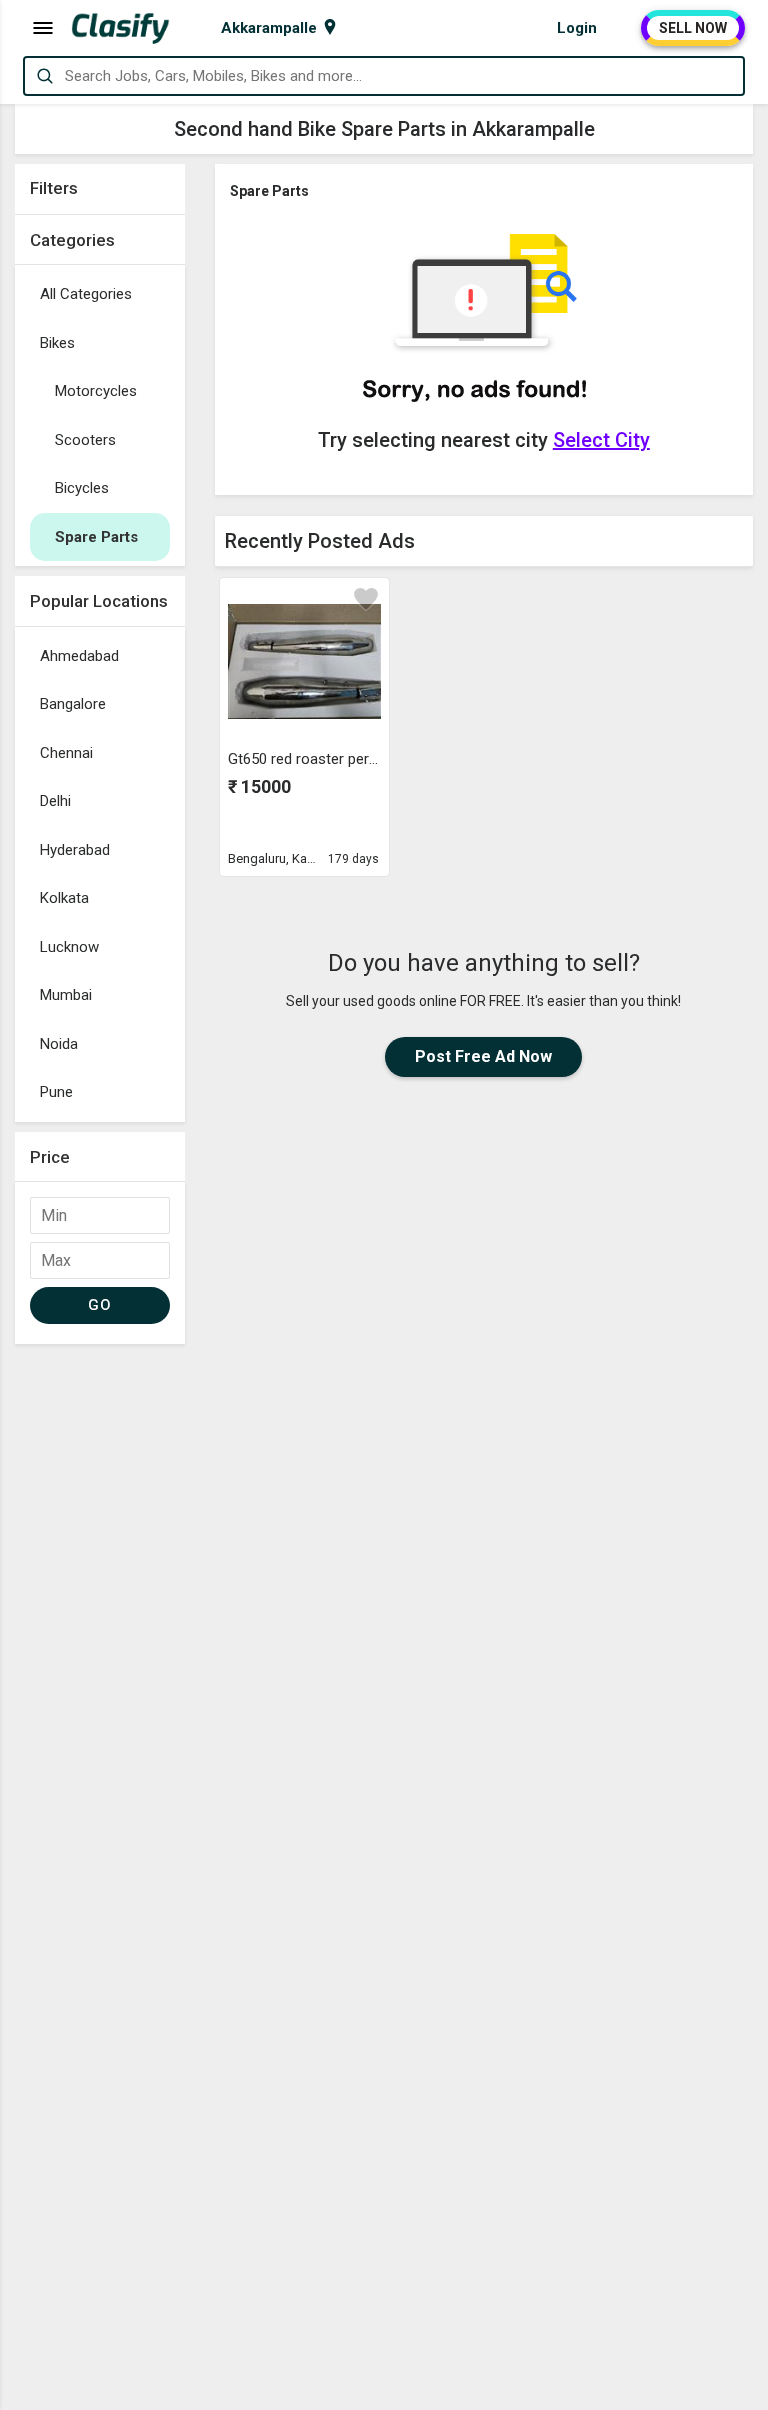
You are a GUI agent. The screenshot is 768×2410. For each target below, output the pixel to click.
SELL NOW (693, 28)
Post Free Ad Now (483, 1056)
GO (99, 1305)
